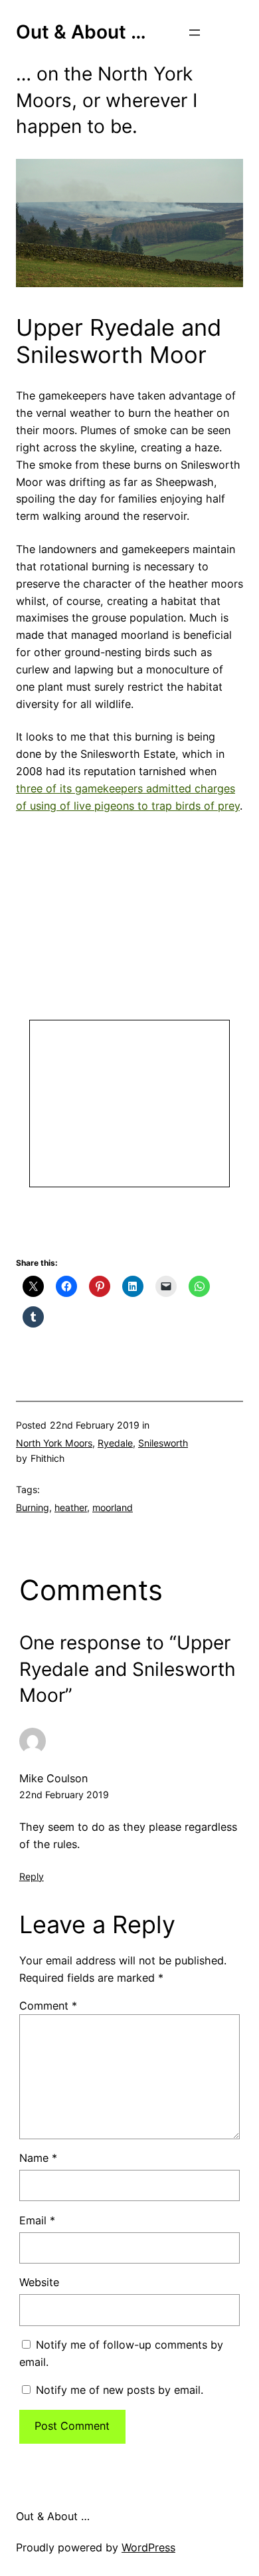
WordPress (148, 2547)
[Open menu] (195, 33)
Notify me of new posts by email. (120, 2390)
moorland (113, 1507)
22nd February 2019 (64, 1795)
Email (37, 2220)
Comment (48, 2006)
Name (38, 2158)
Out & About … (81, 32)
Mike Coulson (53, 1778)
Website (39, 2282)
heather (71, 1507)
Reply (32, 1876)
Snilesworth (163, 1443)
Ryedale (115, 1443)
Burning (33, 1507)
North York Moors (54, 1443)
